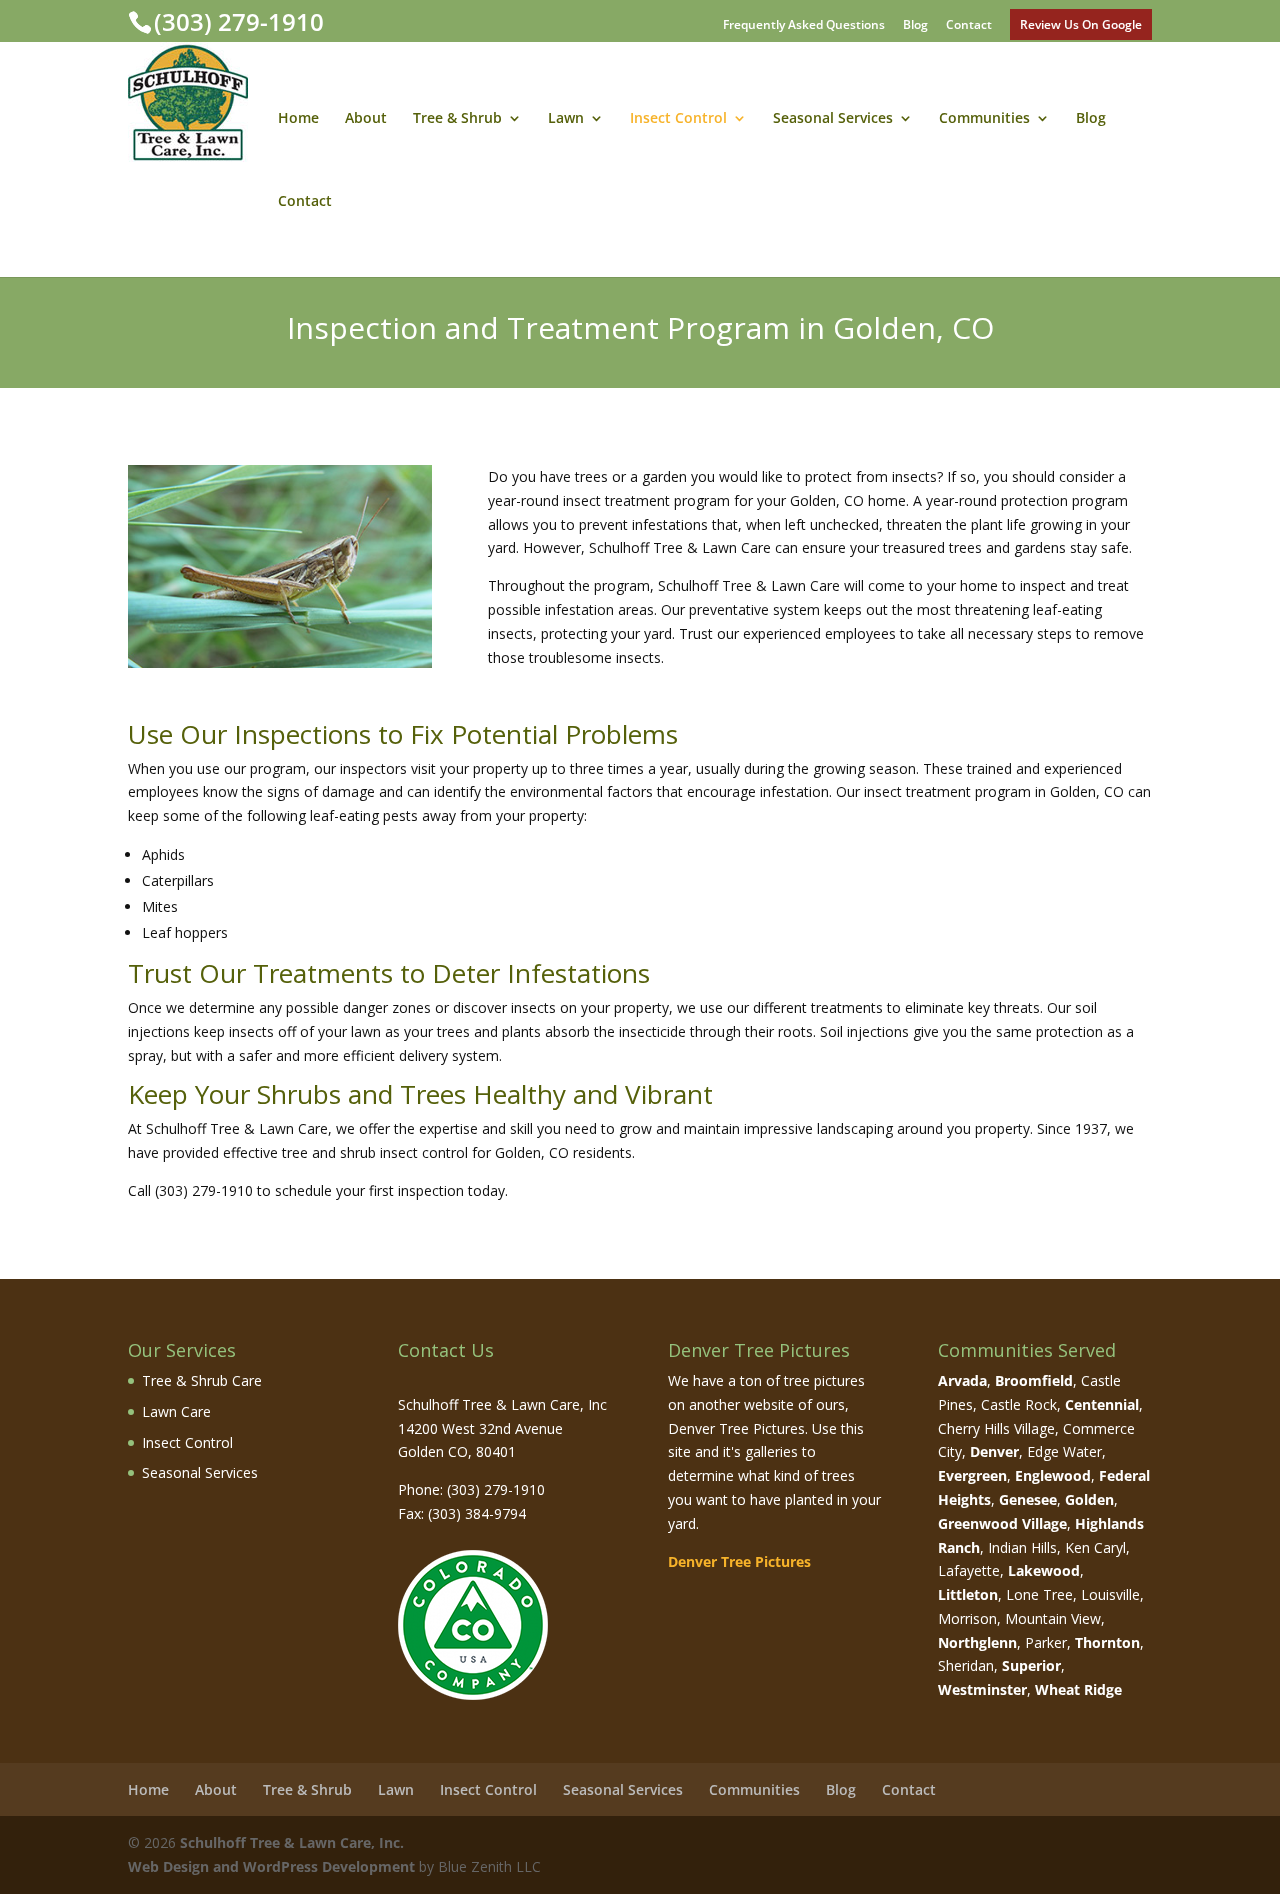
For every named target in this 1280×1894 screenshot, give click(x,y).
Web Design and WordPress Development (271, 1866)
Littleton (968, 1594)
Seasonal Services (833, 119)
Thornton (1107, 1642)
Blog (915, 26)
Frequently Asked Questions (804, 26)
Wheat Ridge (1078, 1689)
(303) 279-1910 (239, 21)
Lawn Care (176, 1411)
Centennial (1102, 1404)
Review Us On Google (1081, 24)
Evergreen (972, 1475)
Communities (984, 119)
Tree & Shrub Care (202, 1380)
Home (298, 119)
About (366, 119)
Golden (1089, 1499)
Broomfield (1034, 1380)
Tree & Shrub (457, 119)
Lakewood (1044, 1570)
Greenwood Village (1002, 1523)
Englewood (1053, 1475)
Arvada (962, 1380)
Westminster (982, 1689)
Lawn (566, 119)
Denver (994, 1451)
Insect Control (678, 119)
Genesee (1028, 1499)
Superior (1031, 1665)
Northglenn (977, 1642)
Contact (969, 26)
